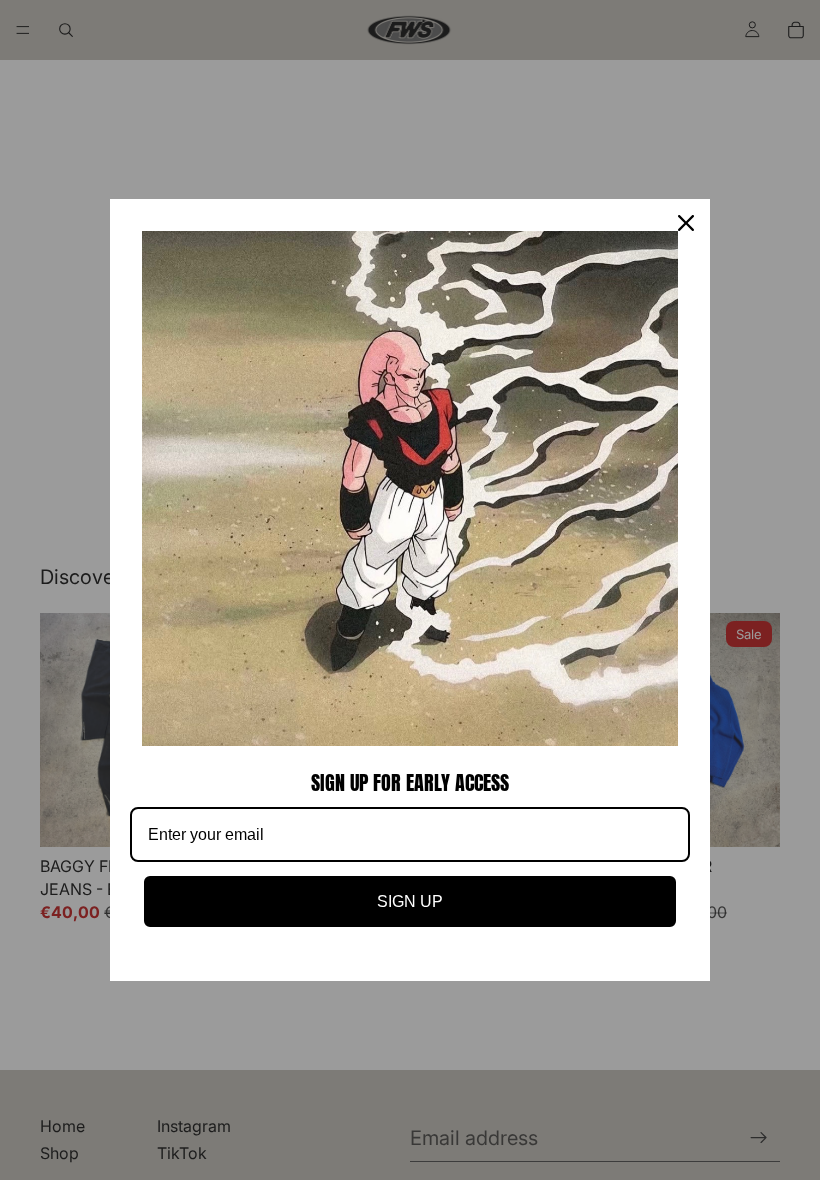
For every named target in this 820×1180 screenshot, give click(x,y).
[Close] (686, 223)
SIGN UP (410, 901)
